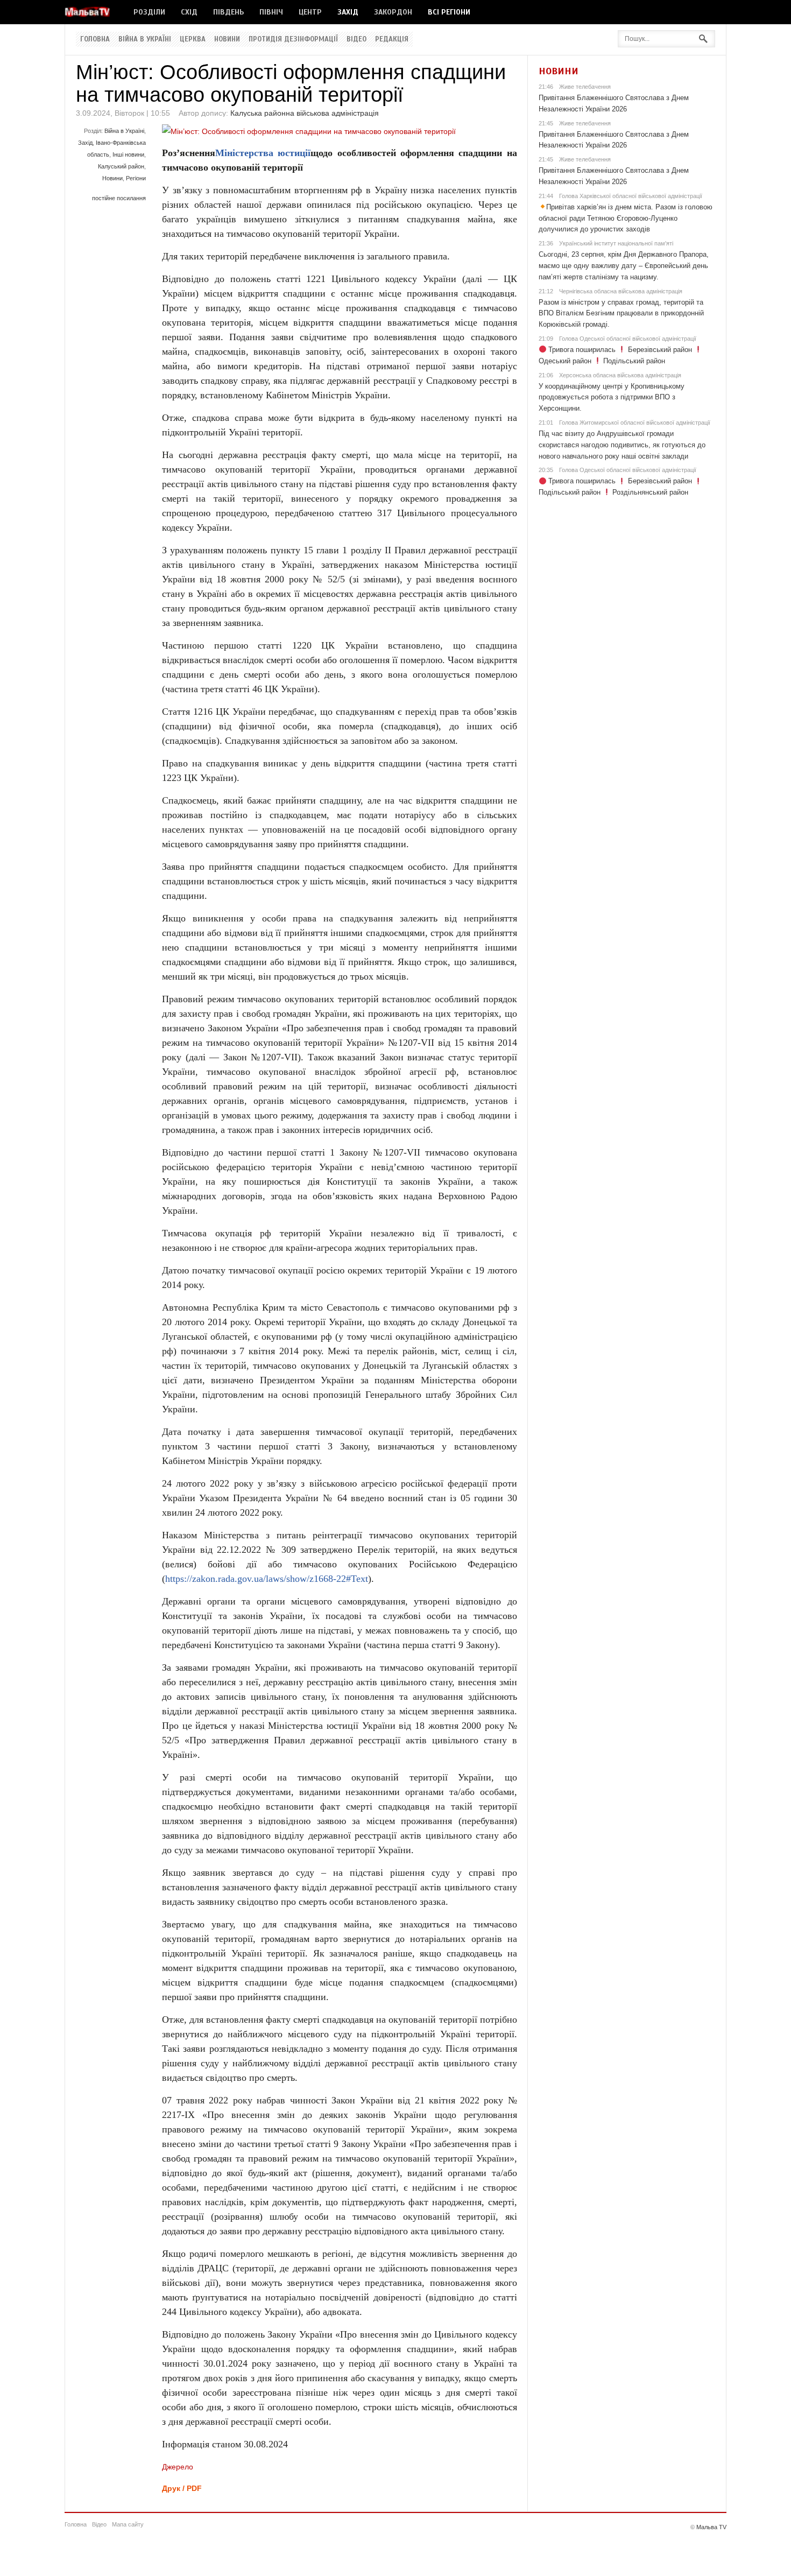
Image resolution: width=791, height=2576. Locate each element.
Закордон (393, 12)
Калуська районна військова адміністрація (305, 113)
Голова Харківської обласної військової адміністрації (631, 196)
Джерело (178, 2467)
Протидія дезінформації (293, 39)
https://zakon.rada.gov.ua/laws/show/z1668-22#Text (267, 1579)
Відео (356, 39)
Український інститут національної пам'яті (616, 243)
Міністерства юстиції (263, 153)
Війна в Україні (145, 39)
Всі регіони (449, 12)
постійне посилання (119, 198)
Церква (193, 39)
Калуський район (121, 166)
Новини (227, 39)
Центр (310, 12)
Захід (348, 12)
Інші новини (128, 154)
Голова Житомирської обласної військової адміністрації (635, 423)
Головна (95, 39)
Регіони (136, 178)
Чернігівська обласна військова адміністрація (621, 291)
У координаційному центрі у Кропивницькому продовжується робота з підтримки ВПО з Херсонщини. (612, 397)
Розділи (149, 12)
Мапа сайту (128, 2524)
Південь (228, 12)
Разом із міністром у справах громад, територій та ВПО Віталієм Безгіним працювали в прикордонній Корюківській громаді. (621, 314)
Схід (189, 12)
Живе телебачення (585, 87)
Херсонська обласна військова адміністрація (620, 375)
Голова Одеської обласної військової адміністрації (628, 339)
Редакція (392, 39)
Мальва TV (711, 2527)
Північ (271, 12)
